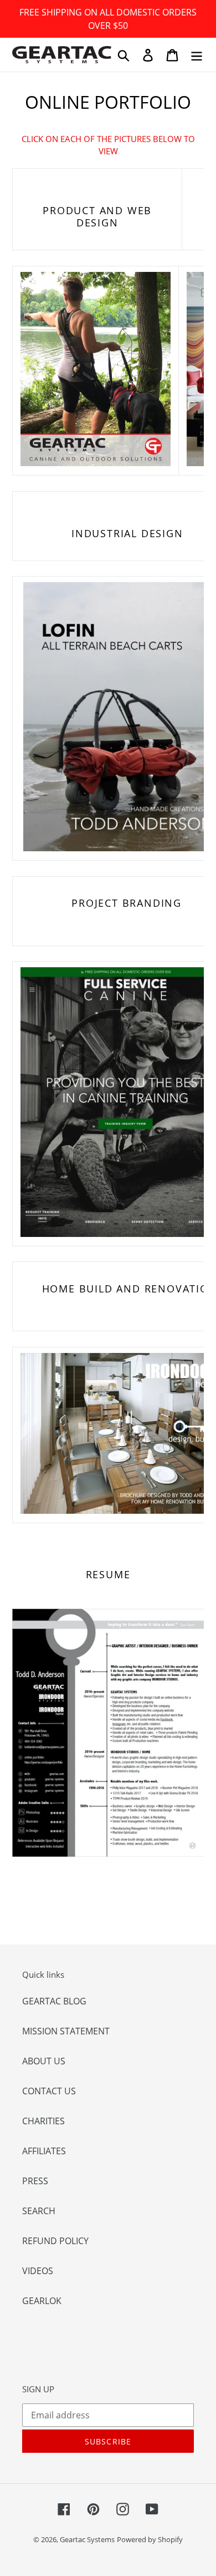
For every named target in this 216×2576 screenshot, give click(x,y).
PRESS (35, 2181)
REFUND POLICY (55, 2241)
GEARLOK (42, 2301)
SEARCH (39, 2211)
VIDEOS (38, 2271)
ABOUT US (44, 2061)
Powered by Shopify (150, 2539)
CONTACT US (49, 2091)
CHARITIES (43, 2121)
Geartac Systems (87, 2539)
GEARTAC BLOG (54, 2001)
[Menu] (197, 55)
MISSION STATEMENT (66, 2031)
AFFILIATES (44, 2151)
